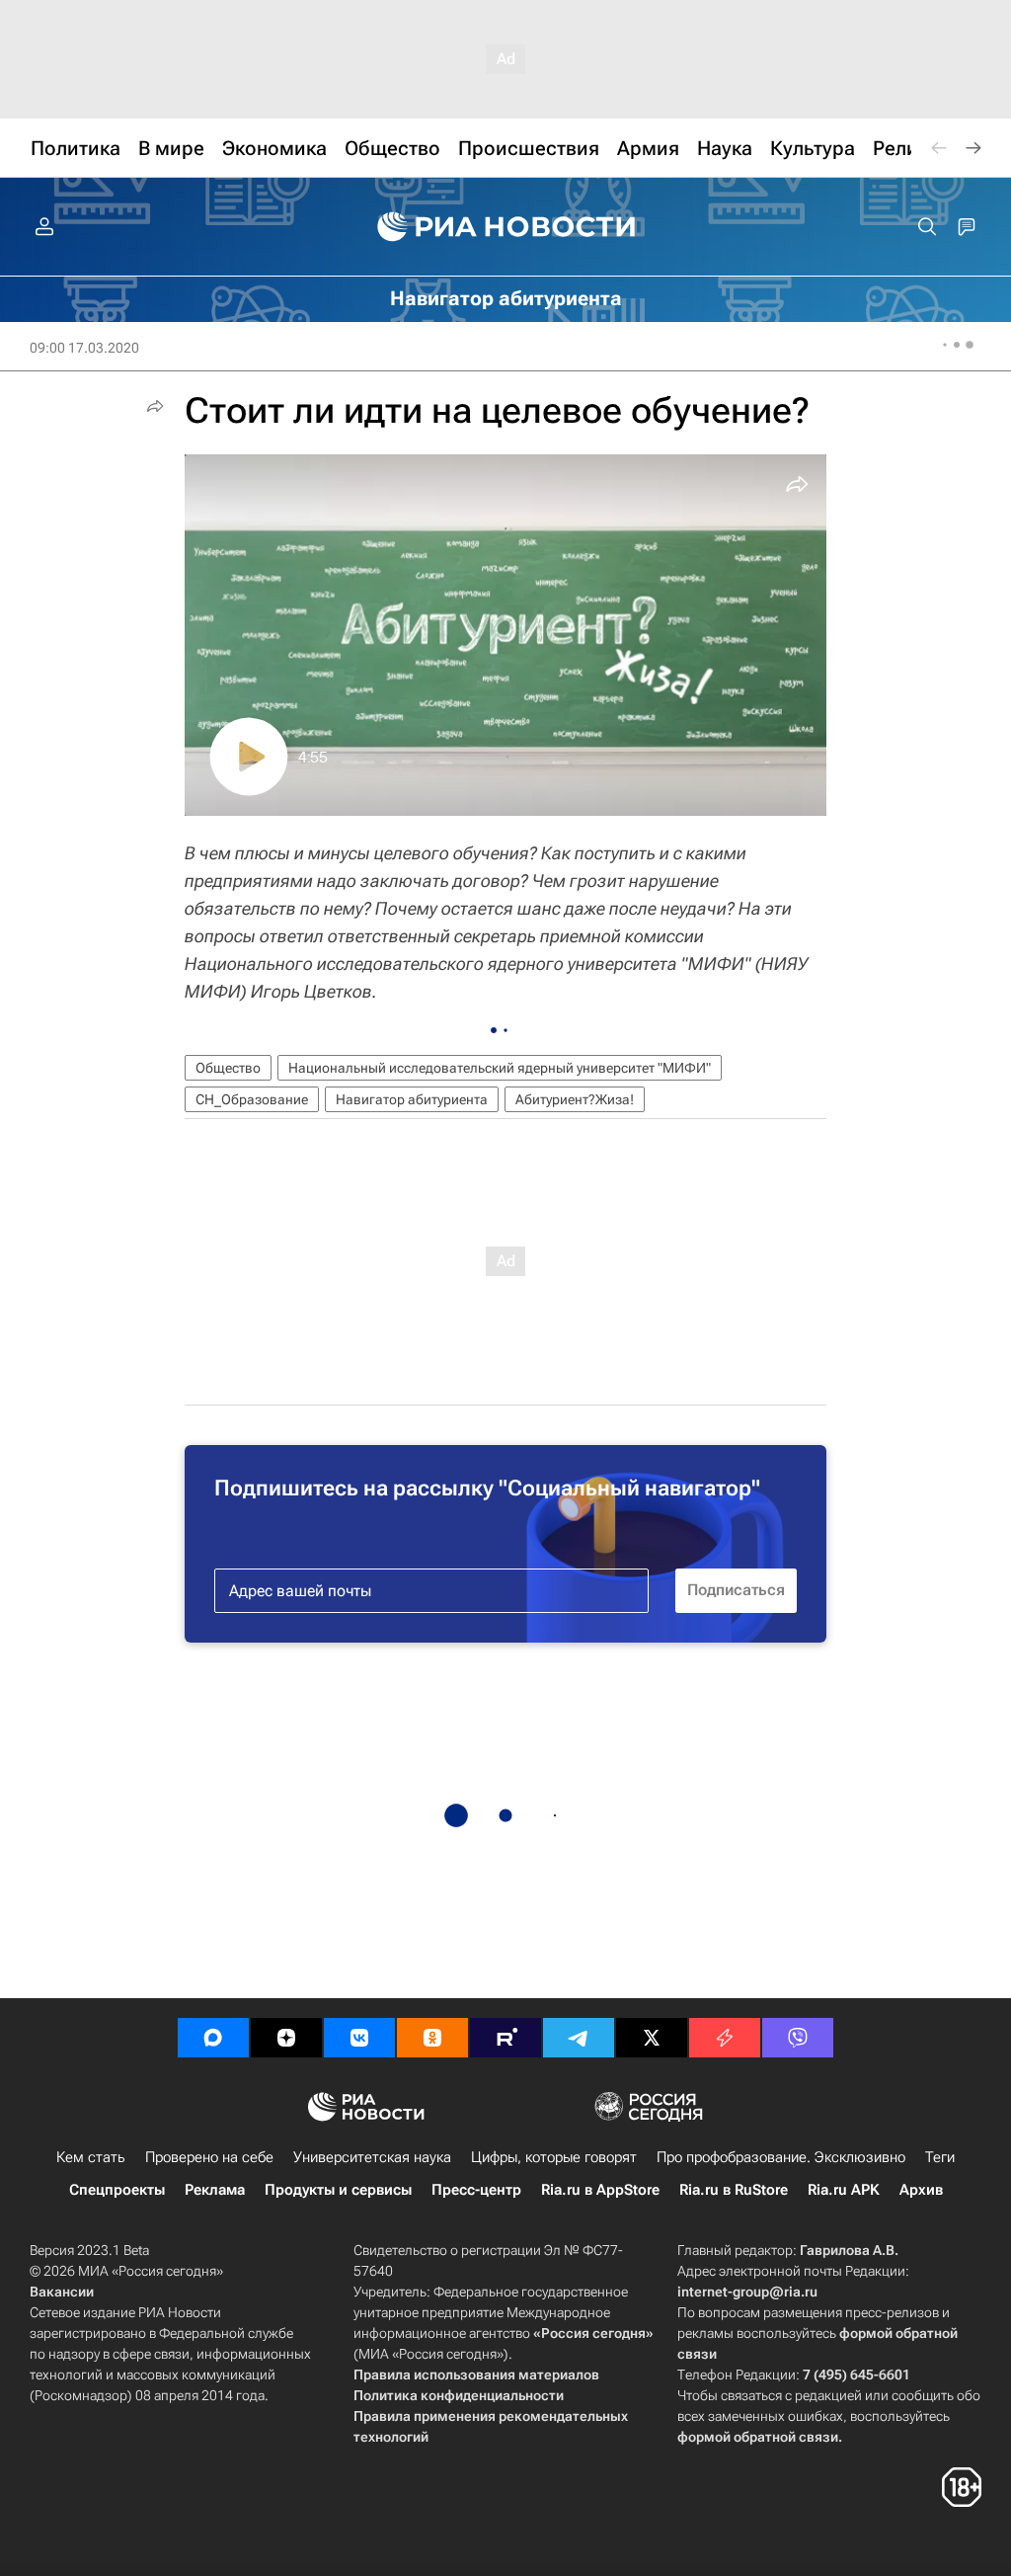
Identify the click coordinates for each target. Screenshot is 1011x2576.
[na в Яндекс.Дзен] (286, 2038)
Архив (921, 2190)
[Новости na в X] (652, 2038)
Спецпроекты (117, 2190)
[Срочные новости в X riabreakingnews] (725, 2038)
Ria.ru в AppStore (600, 2190)
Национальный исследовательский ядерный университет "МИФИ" (500, 1068)
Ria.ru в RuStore (734, 2190)
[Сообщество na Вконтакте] (359, 2038)
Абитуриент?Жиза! (575, 1099)
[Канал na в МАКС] (213, 2038)
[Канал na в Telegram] (579, 2038)
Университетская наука (372, 2157)
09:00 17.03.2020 (84, 348)
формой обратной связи (758, 2437)
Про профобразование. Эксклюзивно (781, 2157)
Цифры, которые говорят (554, 2157)
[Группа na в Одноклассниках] (432, 2038)
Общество (228, 1068)
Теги (940, 2157)
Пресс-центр (476, 2190)
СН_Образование (252, 1099)
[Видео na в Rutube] (505, 2038)
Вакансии (62, 2292)
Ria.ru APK (844, 2190)
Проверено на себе (209, 2157)
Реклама (215, 2190)
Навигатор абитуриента (412, 1099)
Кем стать (91, 2157)
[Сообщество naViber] (798, 2038)
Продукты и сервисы (338, 2190)
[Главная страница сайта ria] (506, 227)
